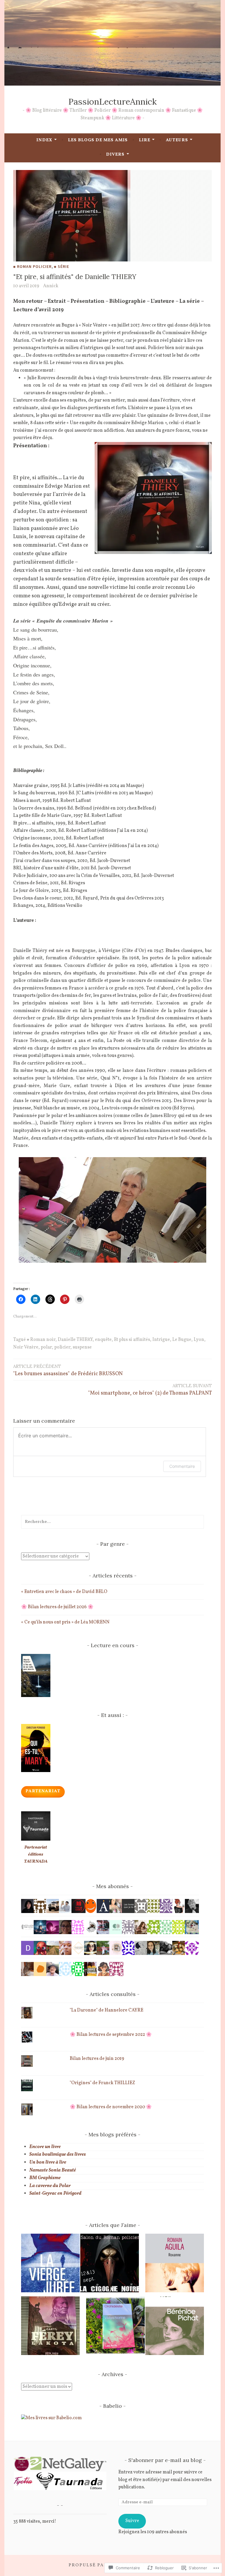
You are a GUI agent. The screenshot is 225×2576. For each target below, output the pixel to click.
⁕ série (62, 266)
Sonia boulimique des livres (58, 2155)
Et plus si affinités (132, 1340)
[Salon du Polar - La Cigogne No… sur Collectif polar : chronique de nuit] (110, 2264)
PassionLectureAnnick (112, 102)
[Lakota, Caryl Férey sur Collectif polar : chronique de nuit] (50, 2327)
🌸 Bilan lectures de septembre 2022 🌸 (111, 2035)
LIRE (145, 140)
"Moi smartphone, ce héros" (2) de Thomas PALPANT (150, 1390)
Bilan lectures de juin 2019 (97, 2059)
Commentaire (182, 1466)
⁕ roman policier (32, 266)
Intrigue (161, 1340)
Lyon (199, 1340)
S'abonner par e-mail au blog (165, 2460)
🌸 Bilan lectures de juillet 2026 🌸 (57, 1607)
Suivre (132, 2521)
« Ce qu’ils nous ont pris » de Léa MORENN (65, 1622)
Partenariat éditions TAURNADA (36, 1855)
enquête (103, 1340)
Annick (51, 286)
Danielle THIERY (75, 1340)
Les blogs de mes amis (98, 140)
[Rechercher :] (112, 1522)
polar (46, 1347)
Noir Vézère (26, 1347)
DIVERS (115, 155)
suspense (82, 1347)
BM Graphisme (45, 2178)
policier (62, 1347)
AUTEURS (177, 140)
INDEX (44, 140)
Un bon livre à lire (48, 2162)
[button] (21, 2464)
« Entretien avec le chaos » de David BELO (64, 1592)
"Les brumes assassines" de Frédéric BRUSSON (68, 1371)
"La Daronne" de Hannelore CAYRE (106, 2010)
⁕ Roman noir (41, 1340)
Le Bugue (182, 1340)
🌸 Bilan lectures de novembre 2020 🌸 (111, 2107)
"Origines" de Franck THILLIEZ (102, 2083)
